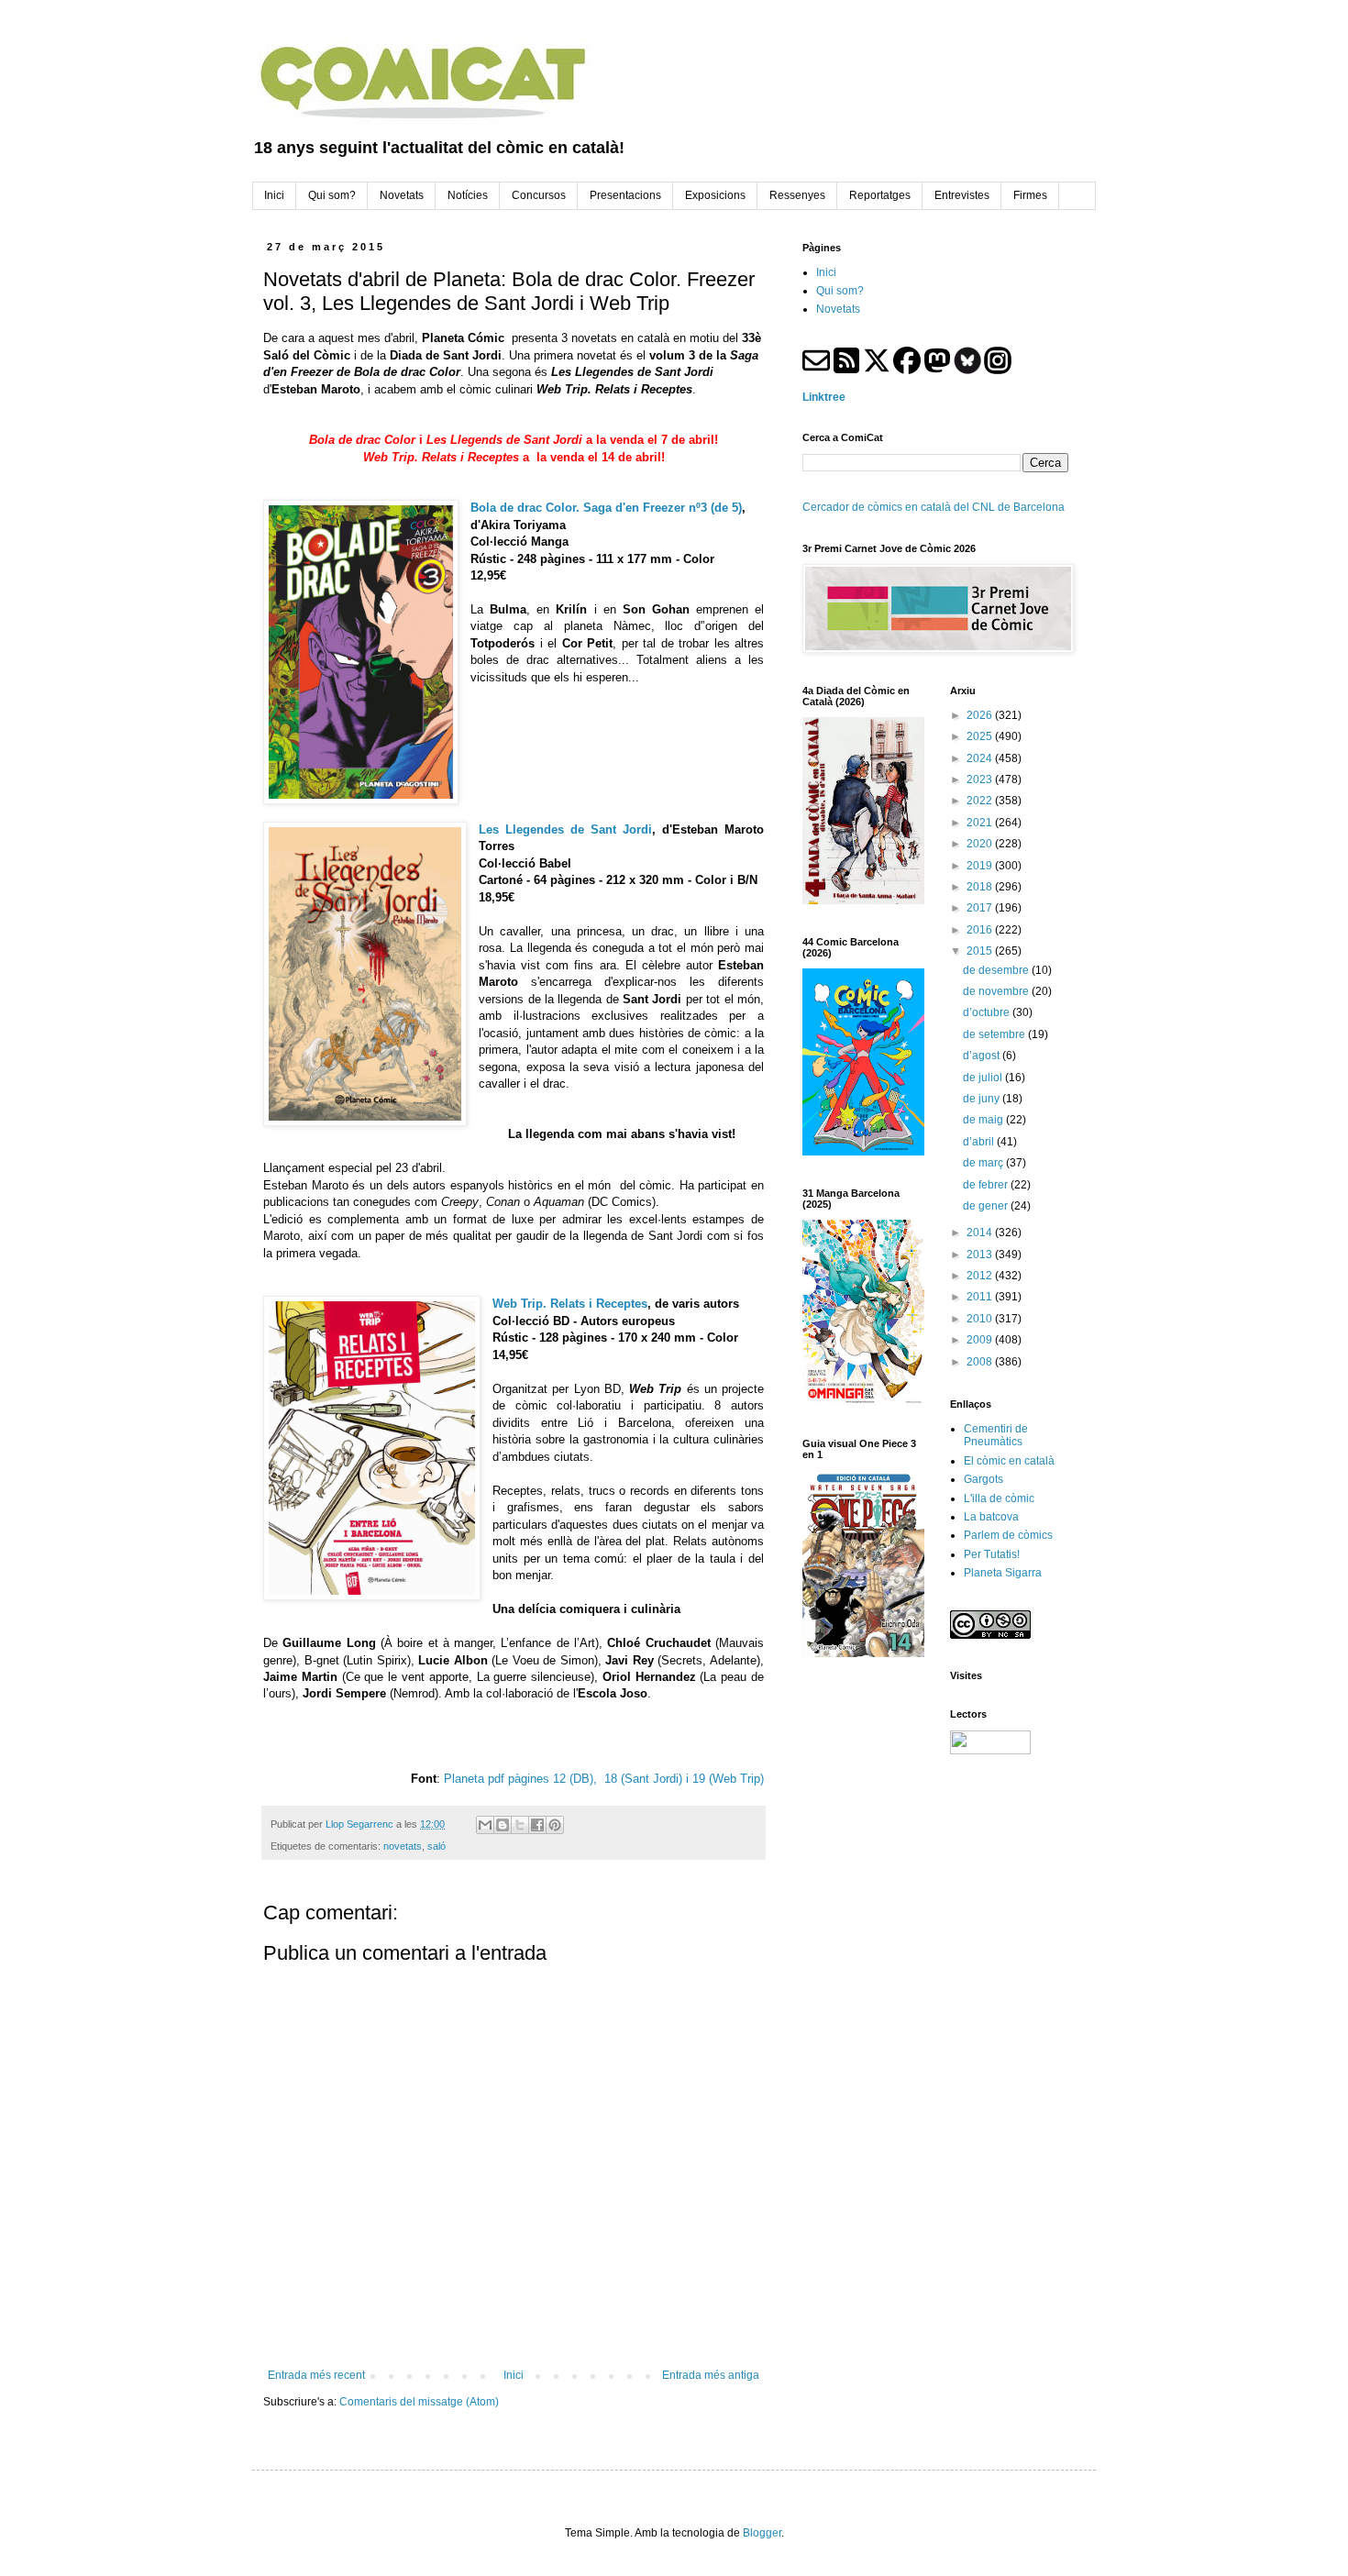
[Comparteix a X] (520, 1825)
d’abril (980, 1142)
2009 (981, 1340)
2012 (981, 1276)
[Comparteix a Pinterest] (555, 1825)
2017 (981, 908)
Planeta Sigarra (1003, 1573)
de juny (983, 1099)
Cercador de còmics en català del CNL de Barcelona (934, 507)
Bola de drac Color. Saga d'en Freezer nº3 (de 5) (606, 508)
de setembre (995, 1034)
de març (984, 1163)
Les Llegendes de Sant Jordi (565, 829)
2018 (981, 887)
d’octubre (988, 1012)
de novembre (997, 991)
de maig (984, 1120)
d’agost (983, 1056)
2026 (981, 715)
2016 (981, 930)
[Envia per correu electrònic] (485, 1825)
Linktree (824, 397)
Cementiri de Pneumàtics (996, 1435)
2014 (981, 1233)
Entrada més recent (316, 2375)
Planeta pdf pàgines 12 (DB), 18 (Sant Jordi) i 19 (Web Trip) (604, 1779)
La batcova (991, 1517)
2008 (981, 1362)
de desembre (997, 970)
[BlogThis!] (503, 1825)
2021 (981, 823)
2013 (981, 1255)
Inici (514, 2375)
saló (436, 1846)
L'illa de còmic (999, 1498)
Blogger (762, 2533)
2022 (981, 801)
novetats (403, 1846)
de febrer (987, 1185)
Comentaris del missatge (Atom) (419, 2402)
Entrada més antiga (711, 2375)
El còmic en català (1009, 1461)
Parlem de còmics (1008, 1535)
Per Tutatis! (992, 1554)
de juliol (984, 1078)
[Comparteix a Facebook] (537, 1825)
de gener (987, 1206)
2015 (981, 951)
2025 (981, 736)
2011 (981, 1297)
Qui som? (840, 291)
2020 (981, 844)
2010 (981, 1319)
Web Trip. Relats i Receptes (570, 1304)
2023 (981, 779)
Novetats (838, 309)
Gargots (983, 1479)
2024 (981, 758)
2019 (981, 866)
